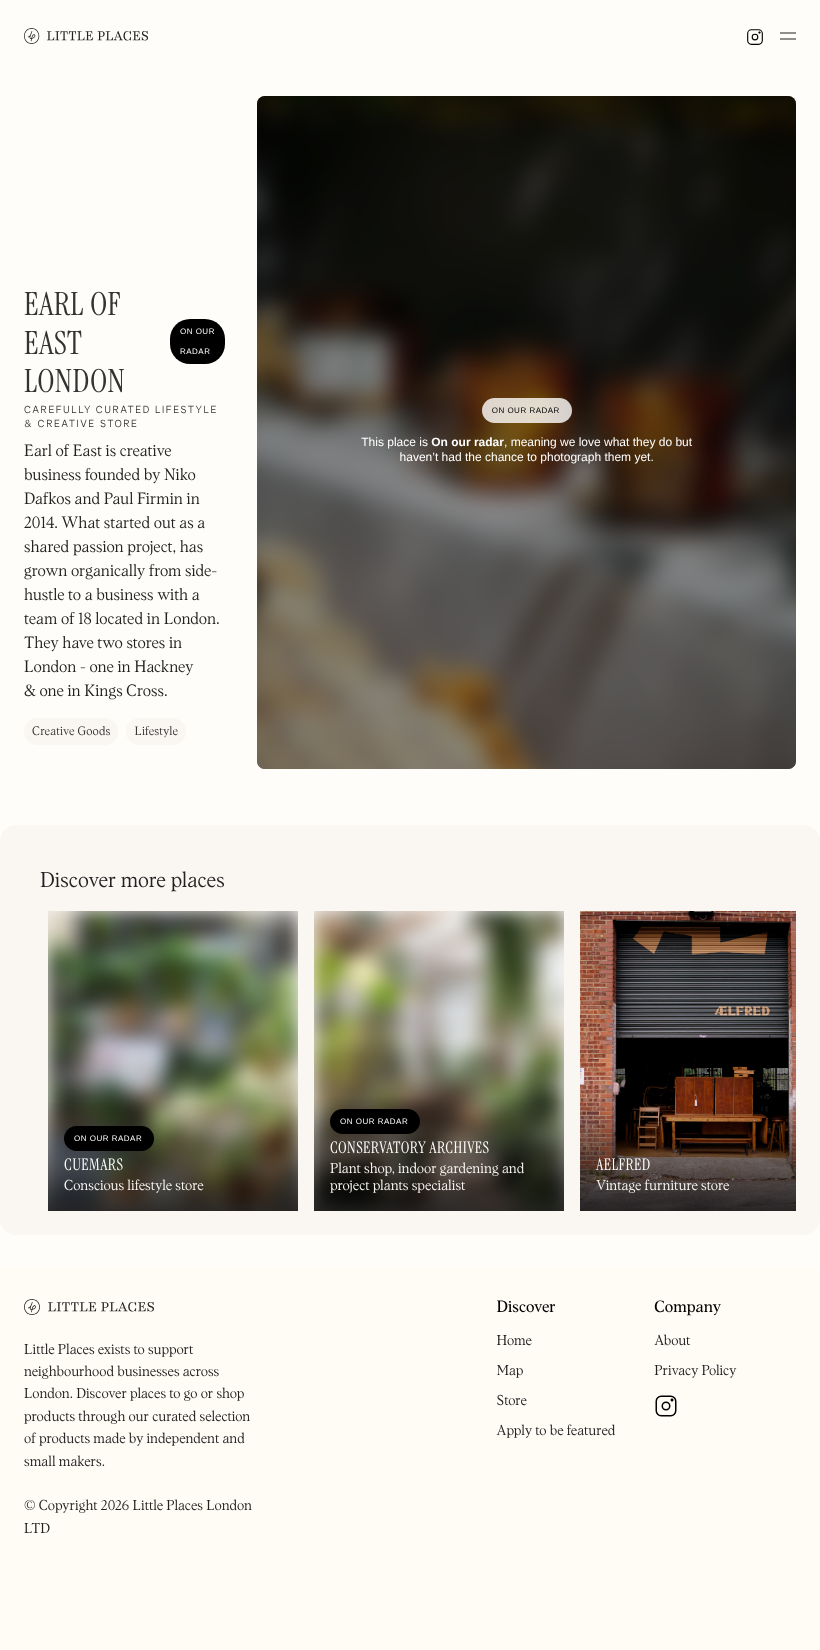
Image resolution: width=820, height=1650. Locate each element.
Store (512, 1401)
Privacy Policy (695, 1371)
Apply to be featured (556, 1431)
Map (510, 1371)
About (672, 1341)
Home (514, 1341)
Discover (526, 1308)
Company (687, 1308)
